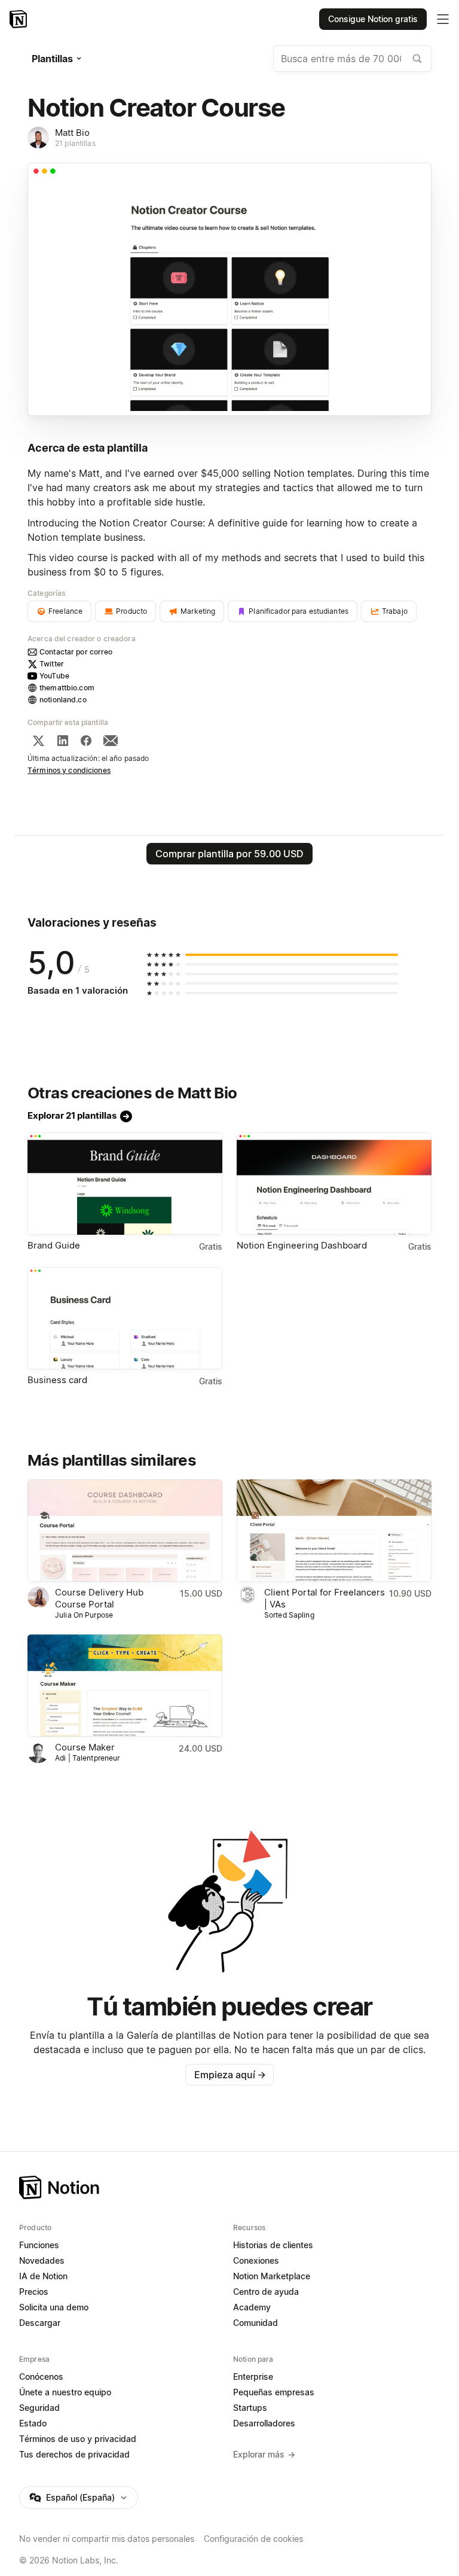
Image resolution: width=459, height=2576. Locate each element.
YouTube (54, 676)
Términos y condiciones (69, 770)
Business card (57, 1380)
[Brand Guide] (125, 1184)
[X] (38, 741)
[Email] (111, 741)
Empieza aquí (230, 2075)
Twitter (52, 664)
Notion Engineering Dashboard (302, 1245)
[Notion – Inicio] (19, 19)
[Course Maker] (125, 1686)
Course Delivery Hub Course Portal (99, 1598)
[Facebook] (86, 741)
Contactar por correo (76, 652)
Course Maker (85, 1747)
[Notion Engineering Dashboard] (334, 1184)
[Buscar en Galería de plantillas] (417, 59)
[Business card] (125, 1318)
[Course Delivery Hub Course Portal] (125, 1531)
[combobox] (352, 59)
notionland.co (63, 700)
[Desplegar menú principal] (443, 19)
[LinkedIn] (63, 741)
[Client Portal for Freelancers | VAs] (334, 1531)
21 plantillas (75, 143)
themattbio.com (67, 688)
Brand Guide (54, 1245)
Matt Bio (72, 133)
